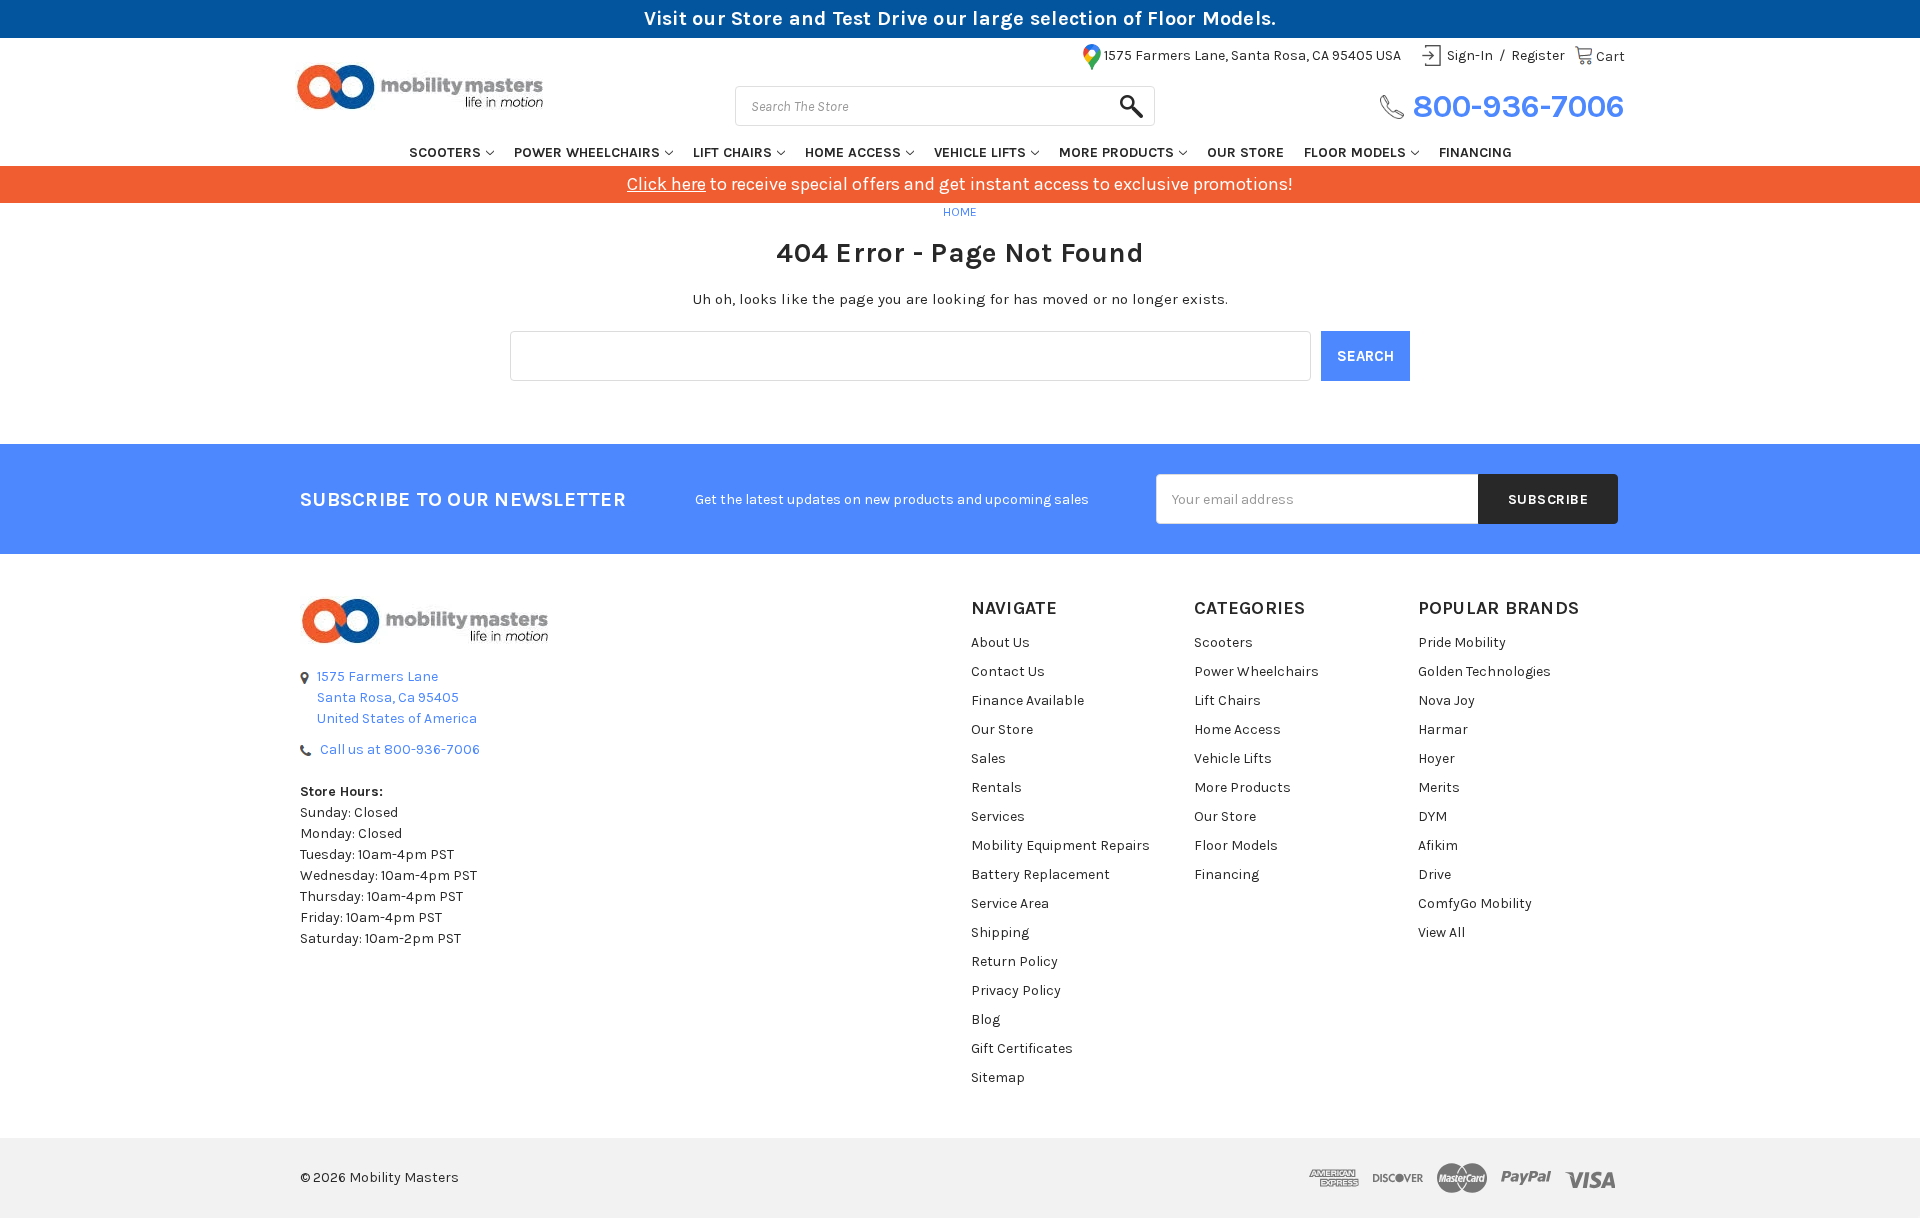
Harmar (1443, 729)
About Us (1000, 642)
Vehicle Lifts (980, 152)
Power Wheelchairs (587, 152)
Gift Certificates (1022, 1048)
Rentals (996, 787)
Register (1538, 55)
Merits (1439, 787)
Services (998, 816)
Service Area (1010, 903)
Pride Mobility (1462, 642)
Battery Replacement (1040, 874)
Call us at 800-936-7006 (400, 749)
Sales (988, 758)
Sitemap (998, 1077)
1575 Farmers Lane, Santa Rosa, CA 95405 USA (1252, 55)
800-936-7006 (1518, 106)
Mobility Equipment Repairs (1060, 845)
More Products (1116, 152)
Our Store (1245, 152)
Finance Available (1027, 700)
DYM (1432, 816)
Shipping (1000, 932)
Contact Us (1008, 671)
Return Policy (1014, 961)
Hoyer (1436, 758)
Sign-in (1470, 55)
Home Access (853, 152)
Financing (1475, 152)
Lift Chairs (732, 152)
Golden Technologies (1484, 671)
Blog (985, 1019)
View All (1441, 932)
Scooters (445, 152)
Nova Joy (1446, 700)
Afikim (1438, 845)
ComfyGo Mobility (1475, 903)
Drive (1434, 874)
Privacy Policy (1016, 990)
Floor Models (1355, 152)
